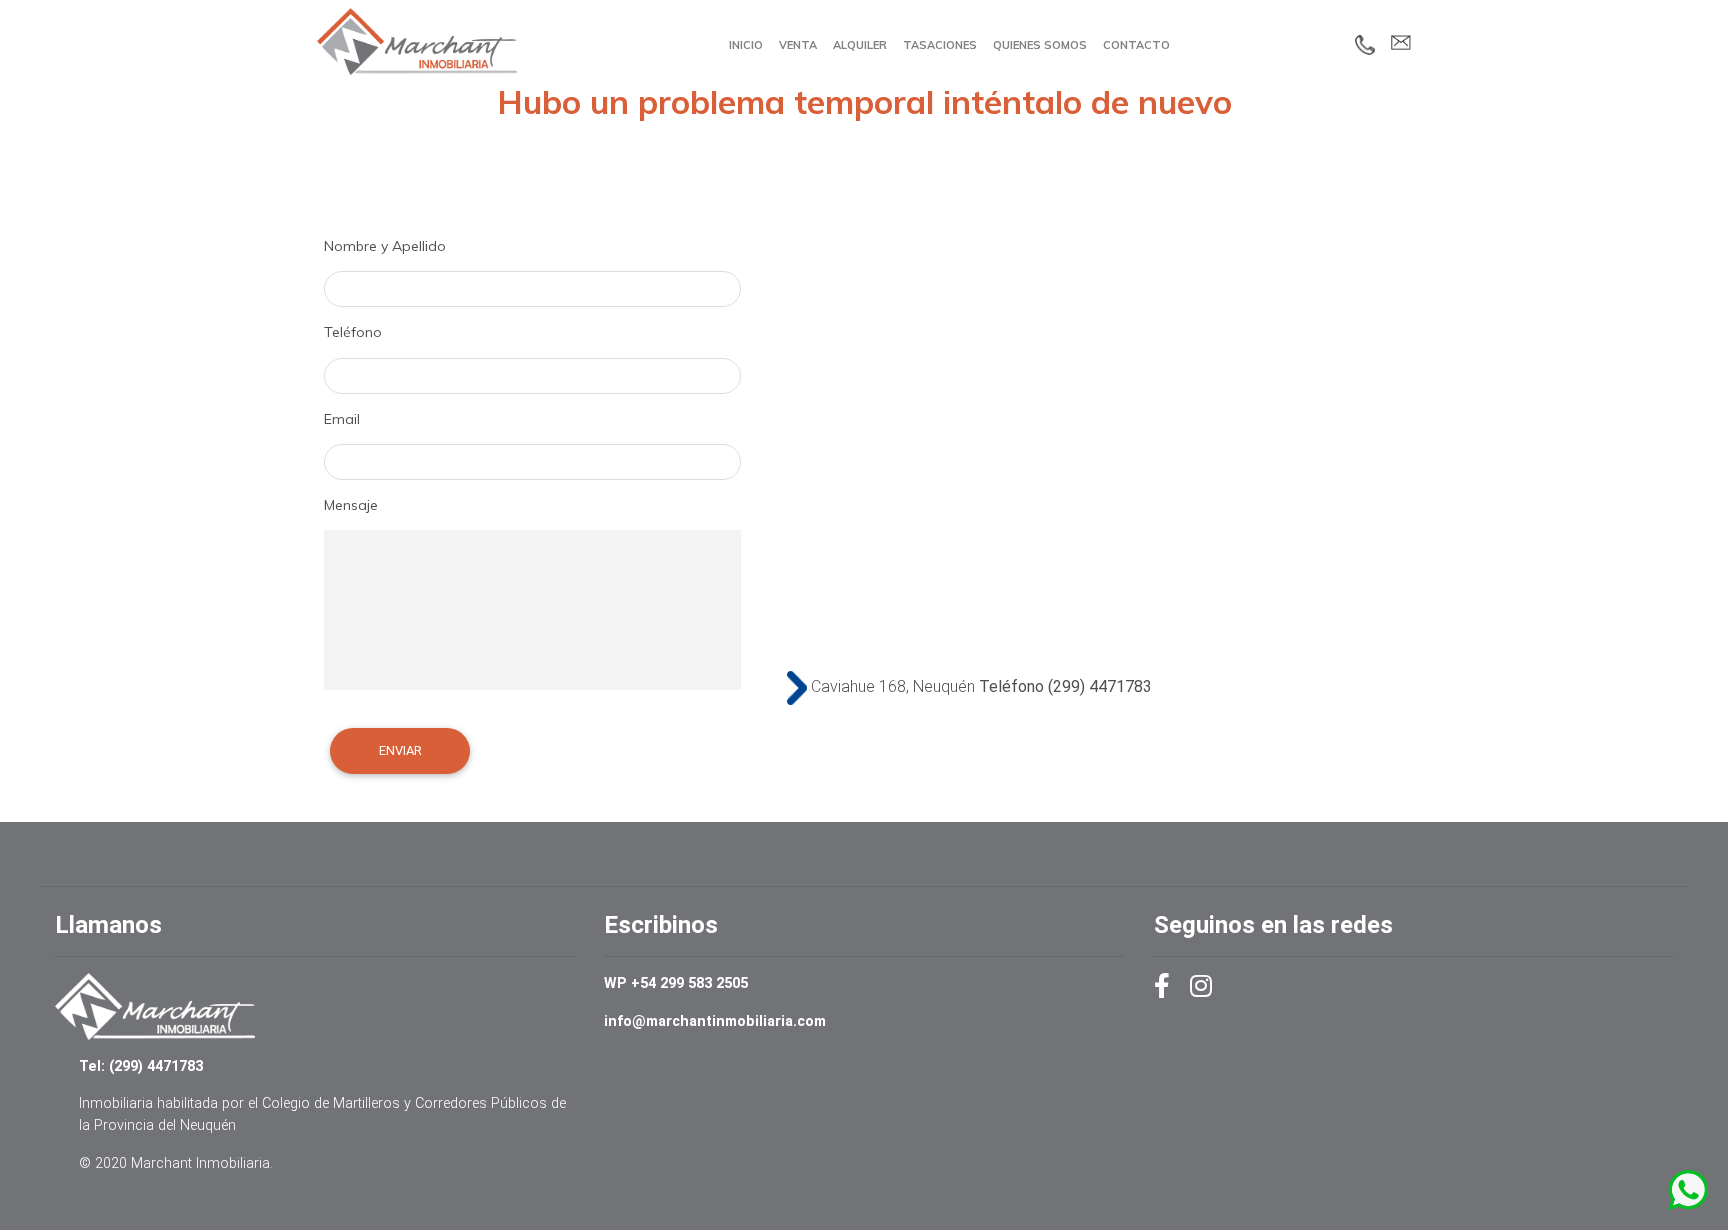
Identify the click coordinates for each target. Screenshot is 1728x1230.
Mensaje (351, 505)
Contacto (1136, 45)
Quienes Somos (1040, 45)
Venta (798, 45)
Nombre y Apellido (385, 246)
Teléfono (353, 332)
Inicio (746, 45)
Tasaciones (940, 45)
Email (342, 419)
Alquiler (860, 45)
